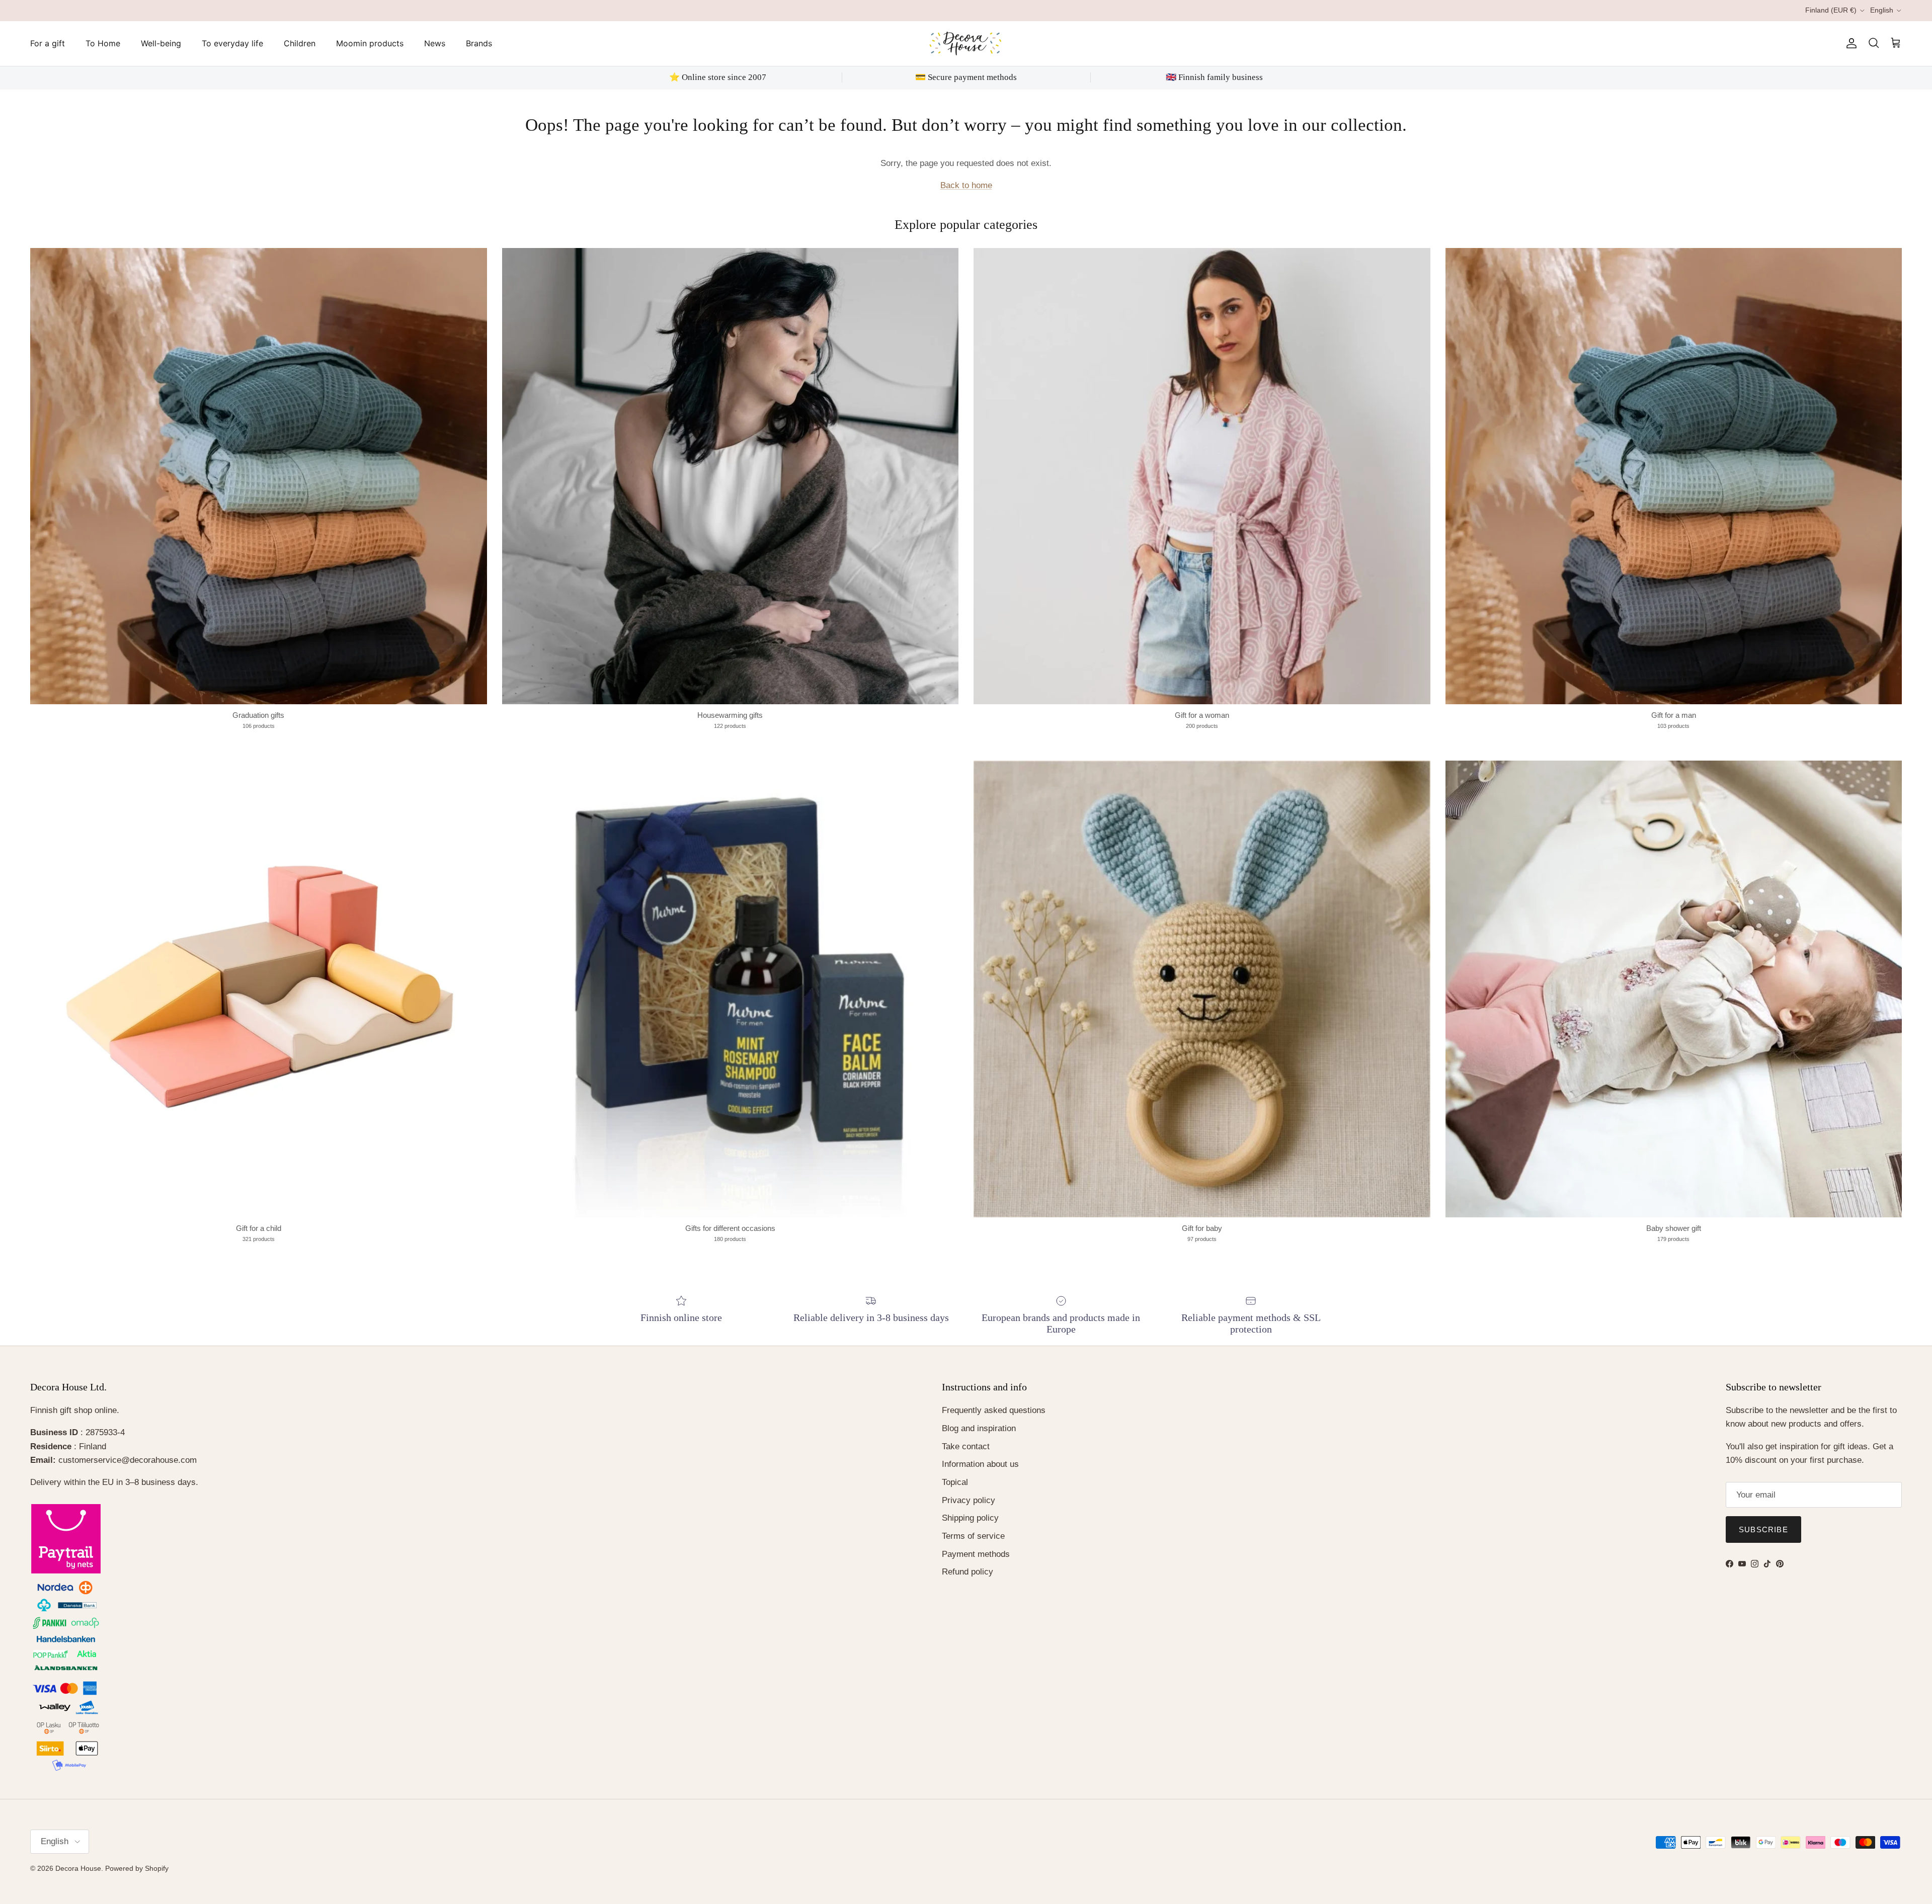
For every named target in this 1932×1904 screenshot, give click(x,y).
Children (300, 43)
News (435, 43)
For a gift (48, 43)
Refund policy (968, 1572)
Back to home (966, 185)
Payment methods (976, 1554)
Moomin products (370, 43)
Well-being (161, 43)
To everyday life (232, 43)
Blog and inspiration (979, 1428)
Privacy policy (969, 1500)
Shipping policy (970, 1518)
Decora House (78, 1868)
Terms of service (973, 1536)
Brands (479, 43)
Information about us (980, 1464)
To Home (103, 43)
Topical (955, 1482)
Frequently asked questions (994, 1410)
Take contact (966, 1446)
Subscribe (1763, 1529)
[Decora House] (966, 44)
